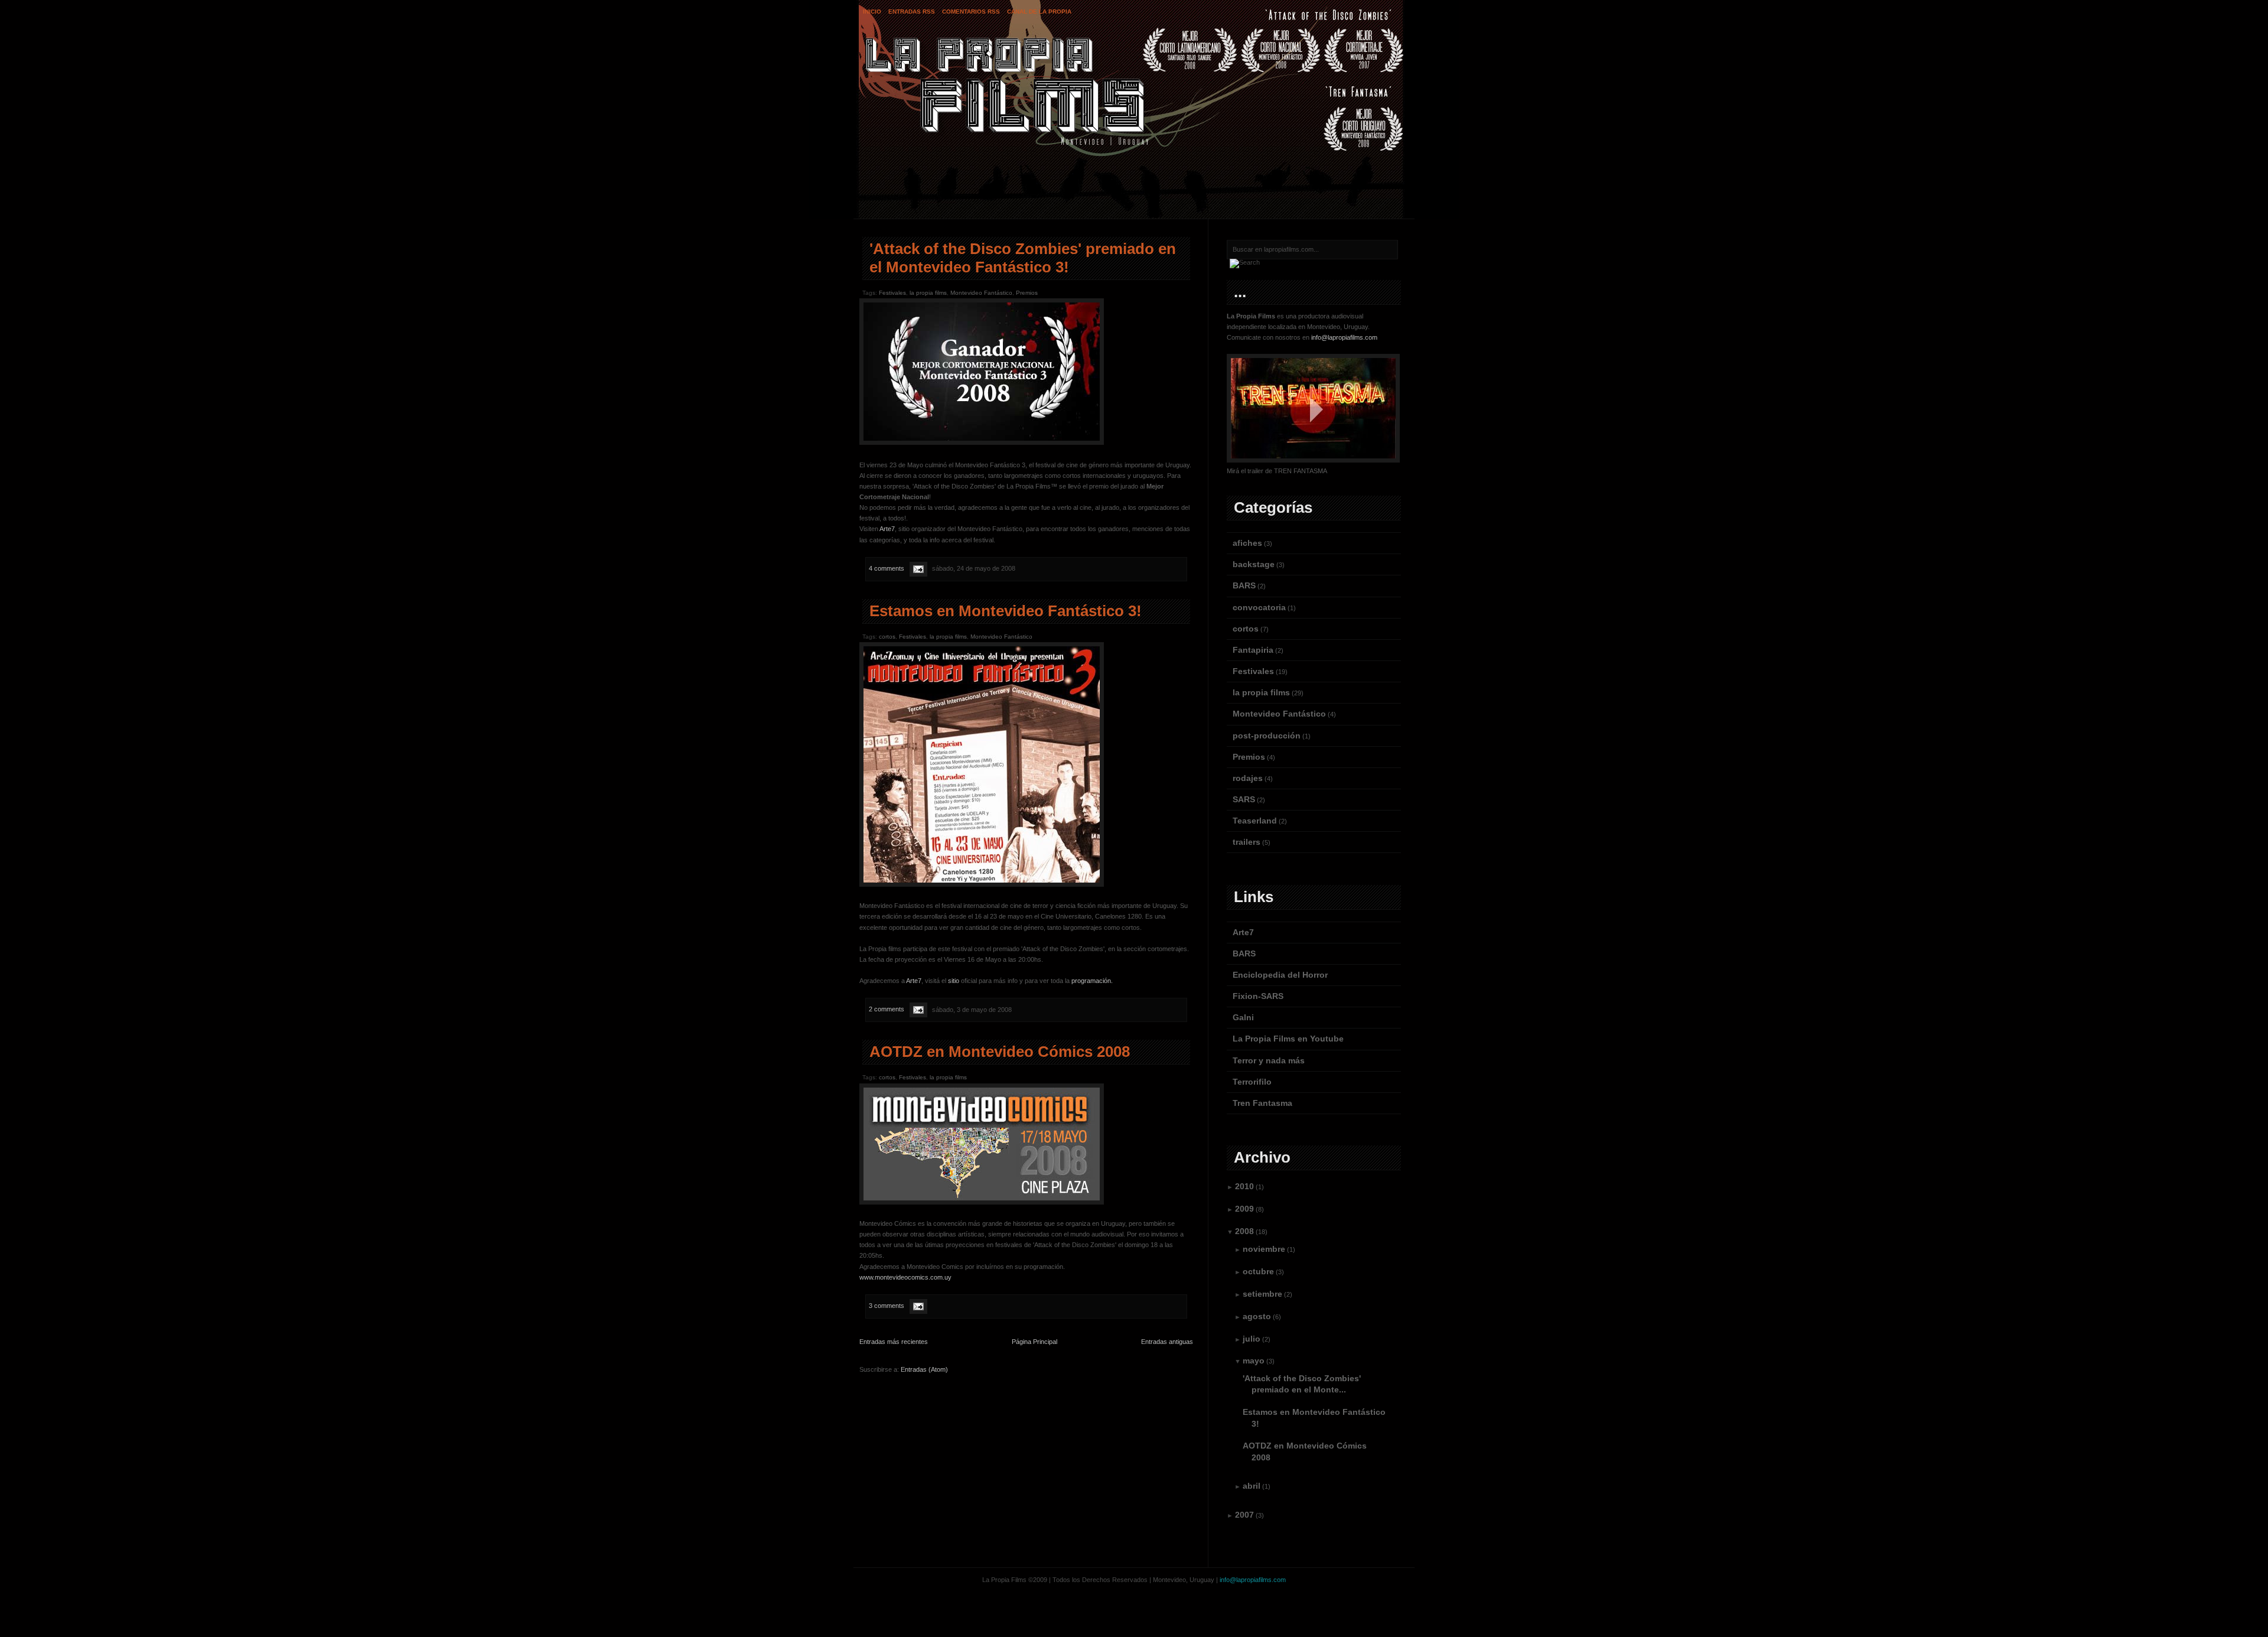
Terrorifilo (1252, 1082)
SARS (1244, 799)
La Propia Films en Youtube (1288, 1039)
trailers (1247, 842)
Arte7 (887, 529)
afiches (1247, 543)
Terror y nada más (1269, 1060)
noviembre (1264, 1249)
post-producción (1267, 735)
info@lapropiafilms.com (1344, 337)
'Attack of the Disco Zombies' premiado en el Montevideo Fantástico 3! (1023, 258)
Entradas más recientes (894, 1342)
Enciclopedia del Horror (1280, 975)
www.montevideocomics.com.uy (905, 1277)
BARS (1244, 585)
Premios (1027, 293)
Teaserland (1255, 821)
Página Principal (1034, 1342)
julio (1252, 1339)
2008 (1244, 1231)
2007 (1244, 1515)
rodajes (1248, 778)
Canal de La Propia (1039, 12)
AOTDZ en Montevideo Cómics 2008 (1000, 1052)
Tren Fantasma (1262, 1103)
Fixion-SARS (1258, 996)
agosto (1257, 1316)
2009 (1244, 1209)
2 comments (887, 1010)
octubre (1258, 1271)
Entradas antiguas (1167, 1342)
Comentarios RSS (971, 12)
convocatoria (1259, 607)
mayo (1254, 1361)
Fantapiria (1253, 650)
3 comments (887, 1306)
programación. (1092, 981)
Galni (1243, 1017)
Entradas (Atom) (924, 1369)
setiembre (1262, 1294)
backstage (1254, 564)
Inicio (872, 12)
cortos (887, 637)
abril (1252, 1486)
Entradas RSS (912, 12)
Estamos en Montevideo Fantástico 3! (1006, 611)
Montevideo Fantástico (981, 293)
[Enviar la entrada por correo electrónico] (918, 568)
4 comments (887, 568)
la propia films (928, 293)
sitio (954, 981)
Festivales (892, 293)
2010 (1244, 1186)
